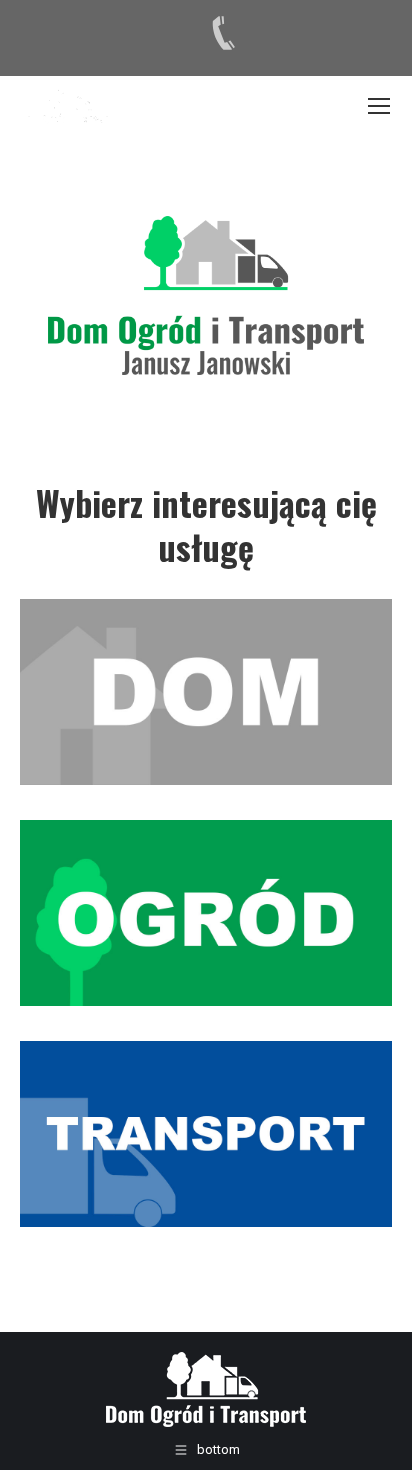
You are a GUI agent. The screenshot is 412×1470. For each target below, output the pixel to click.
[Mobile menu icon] (379, 106)
